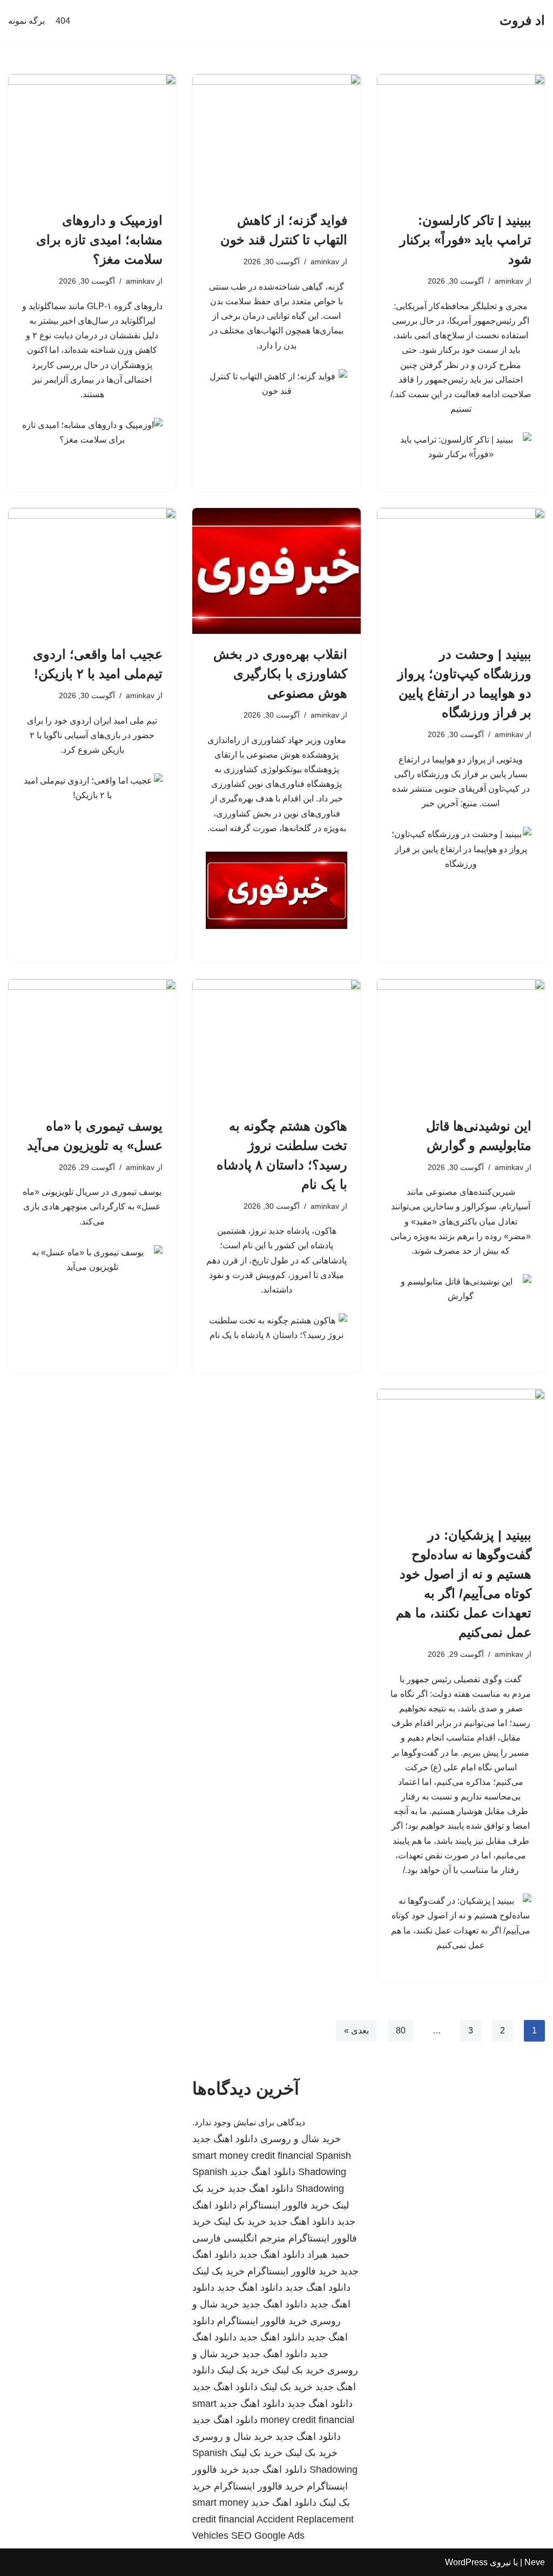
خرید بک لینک (240, 2222)
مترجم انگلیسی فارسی (239, 2238)
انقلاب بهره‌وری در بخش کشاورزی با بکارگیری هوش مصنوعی (280, 674)
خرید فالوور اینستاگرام (284, 2205)
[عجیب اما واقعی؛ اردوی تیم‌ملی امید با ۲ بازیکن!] (92, 571)
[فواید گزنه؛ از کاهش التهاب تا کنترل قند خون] (276, 137)
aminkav (509, 281)
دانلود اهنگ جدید (225, 2139)
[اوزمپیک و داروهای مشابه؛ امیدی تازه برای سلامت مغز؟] (92, 137)
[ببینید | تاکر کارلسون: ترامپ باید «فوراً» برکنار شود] (461, 137)
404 (63, 21)
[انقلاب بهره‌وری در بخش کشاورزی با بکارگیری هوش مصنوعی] (276, 571)
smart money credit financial (253, 2156)
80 (401, 2030)
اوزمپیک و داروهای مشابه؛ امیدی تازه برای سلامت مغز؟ (99, 240)
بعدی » (356, 2030)
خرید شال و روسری (301, 2139)
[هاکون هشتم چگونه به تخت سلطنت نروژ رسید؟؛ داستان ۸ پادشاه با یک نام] (276, 1042)
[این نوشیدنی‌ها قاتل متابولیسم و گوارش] (461, 1042)
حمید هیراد (328, 2254)
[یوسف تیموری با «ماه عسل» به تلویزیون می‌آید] (92, 1042)
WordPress (466, 2562)
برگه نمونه (26, 21)
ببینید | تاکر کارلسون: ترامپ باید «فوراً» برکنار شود (466, 240)
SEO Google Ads (268, 2535)
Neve (535, 2562)
